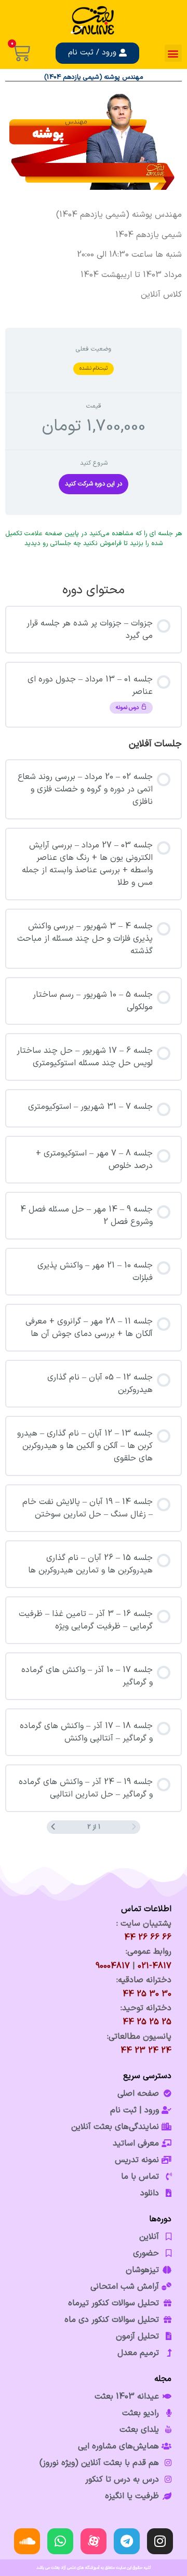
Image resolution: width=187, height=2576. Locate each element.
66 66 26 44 (148, 1938)
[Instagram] (160, 2541)
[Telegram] (127, 2541)
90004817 (113, 1966)
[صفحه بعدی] (53, 1827)
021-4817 (155, 1966)
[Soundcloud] (27, 2541)
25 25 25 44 (147, 2022)
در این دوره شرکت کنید (94, 484)
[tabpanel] (94, 255)
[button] (173, 53)
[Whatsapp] (60, 2541)
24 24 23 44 (146, 2051)
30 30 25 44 (147, 1994)
